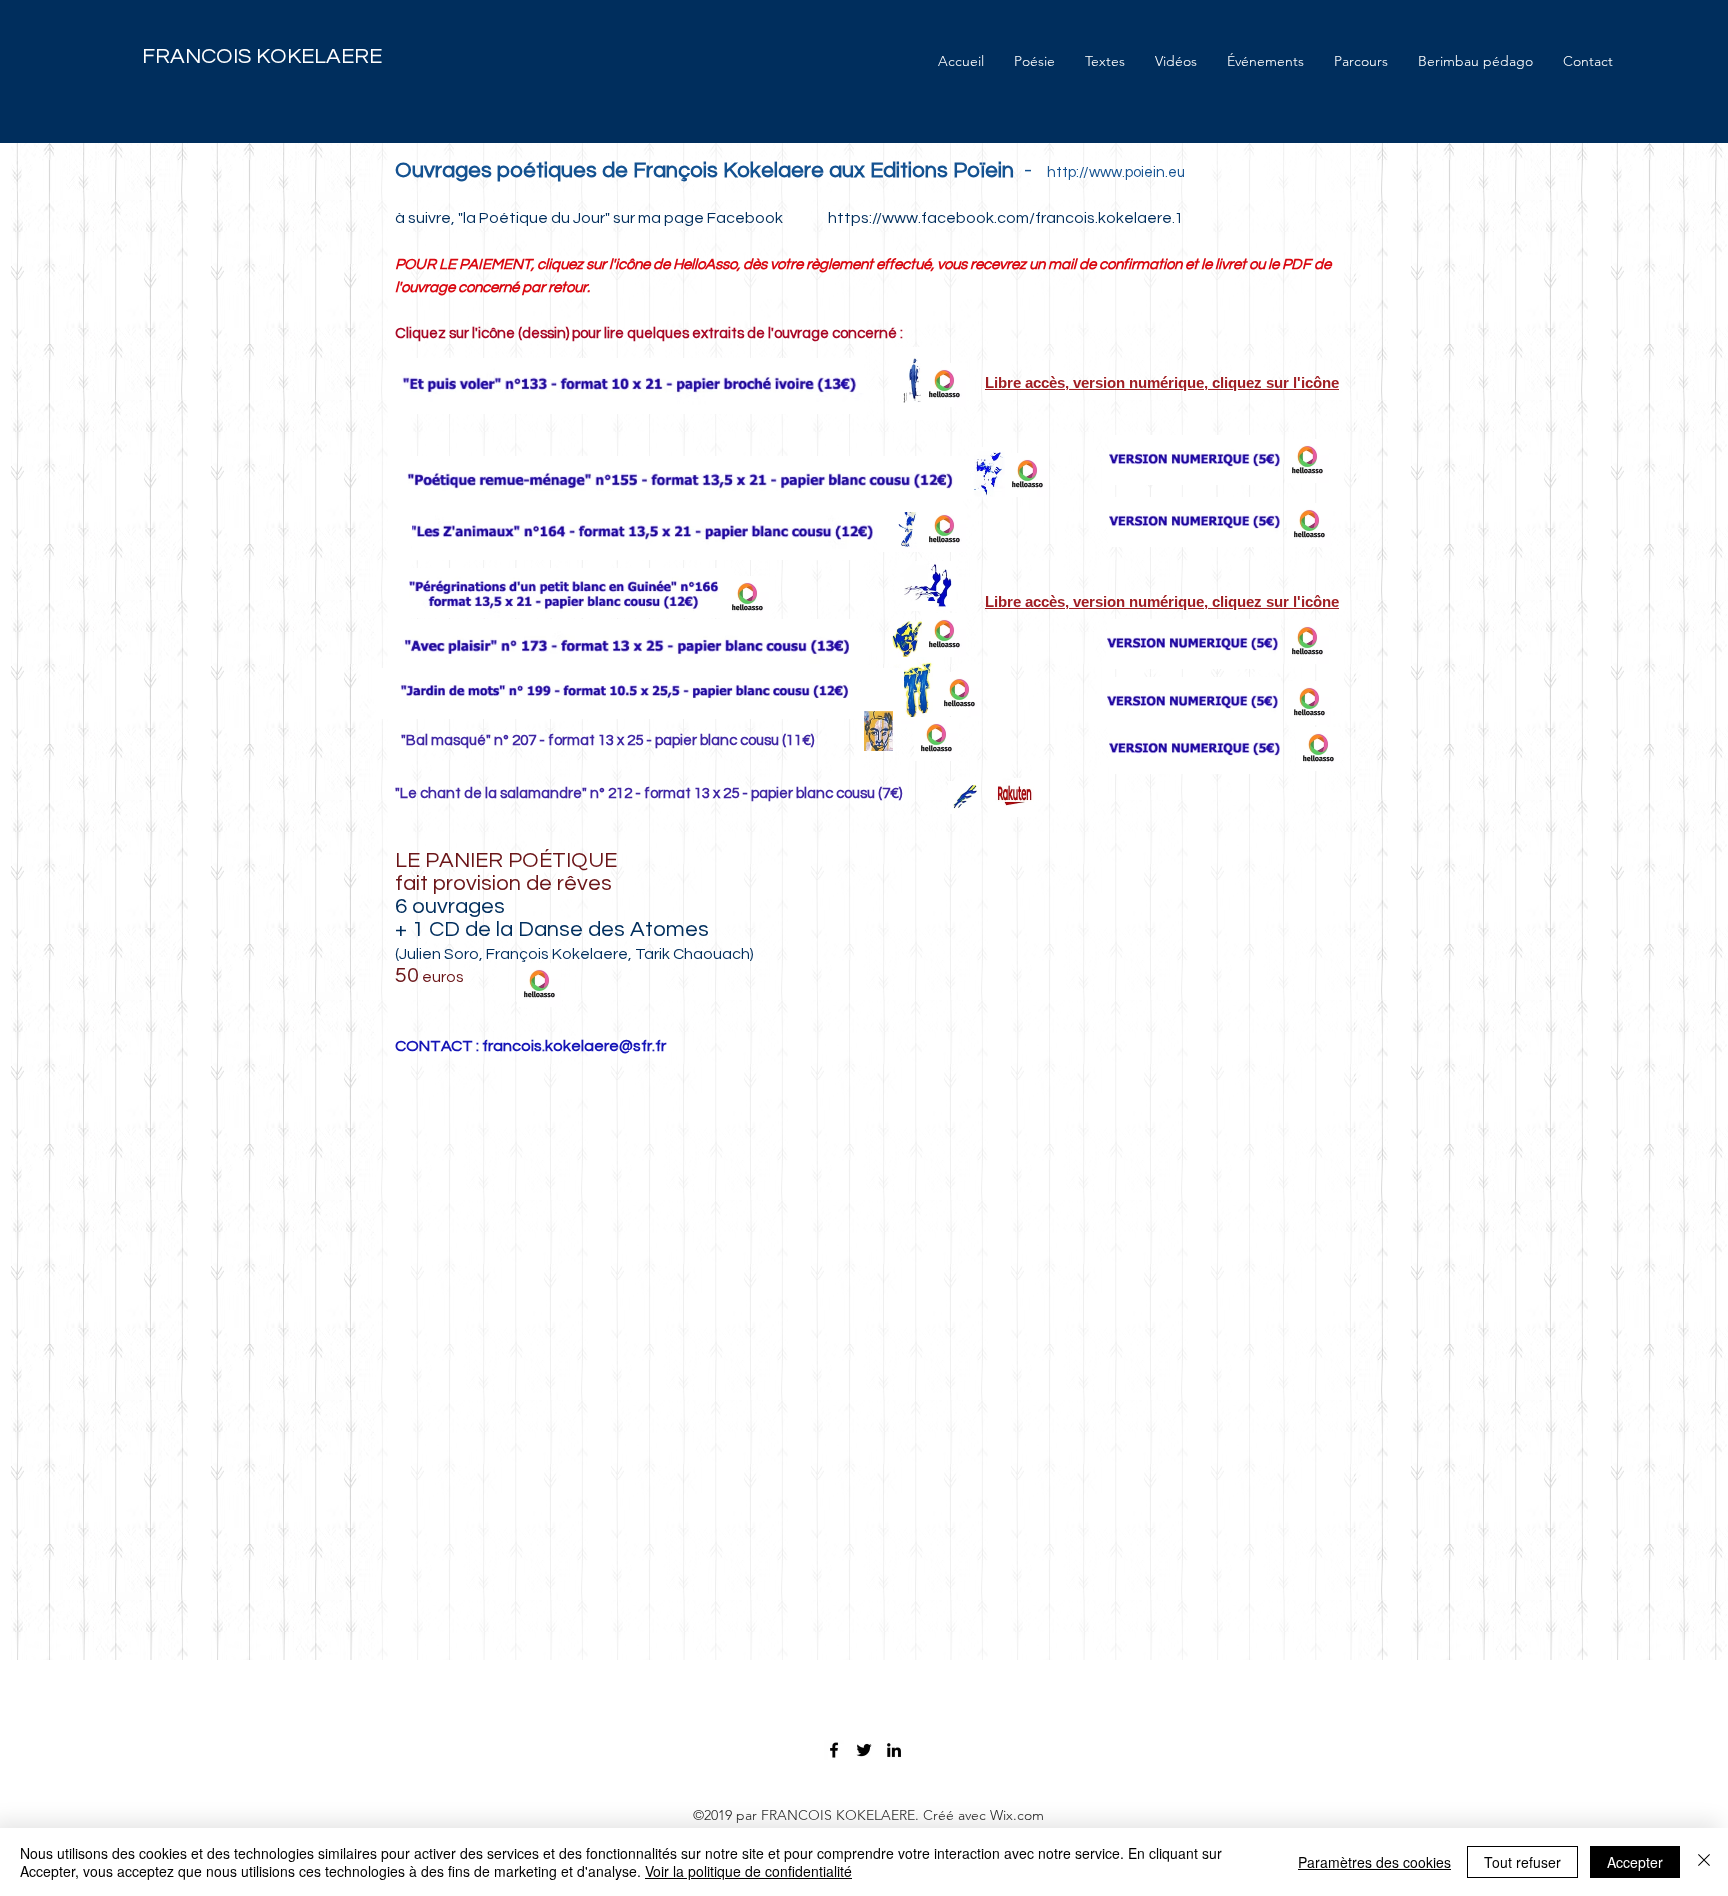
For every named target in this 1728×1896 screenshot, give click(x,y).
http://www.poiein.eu (1126, 172)
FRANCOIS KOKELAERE (262, 56)
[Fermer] (1704, 1862)
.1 (1182, 218)
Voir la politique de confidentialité (748, 1871)
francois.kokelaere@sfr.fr (574, 1046)
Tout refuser (1522, 1862)
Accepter (1635, 1862)
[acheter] (1014, 797)
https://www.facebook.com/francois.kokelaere (1000, 218)
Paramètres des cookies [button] (1374, 1862)
